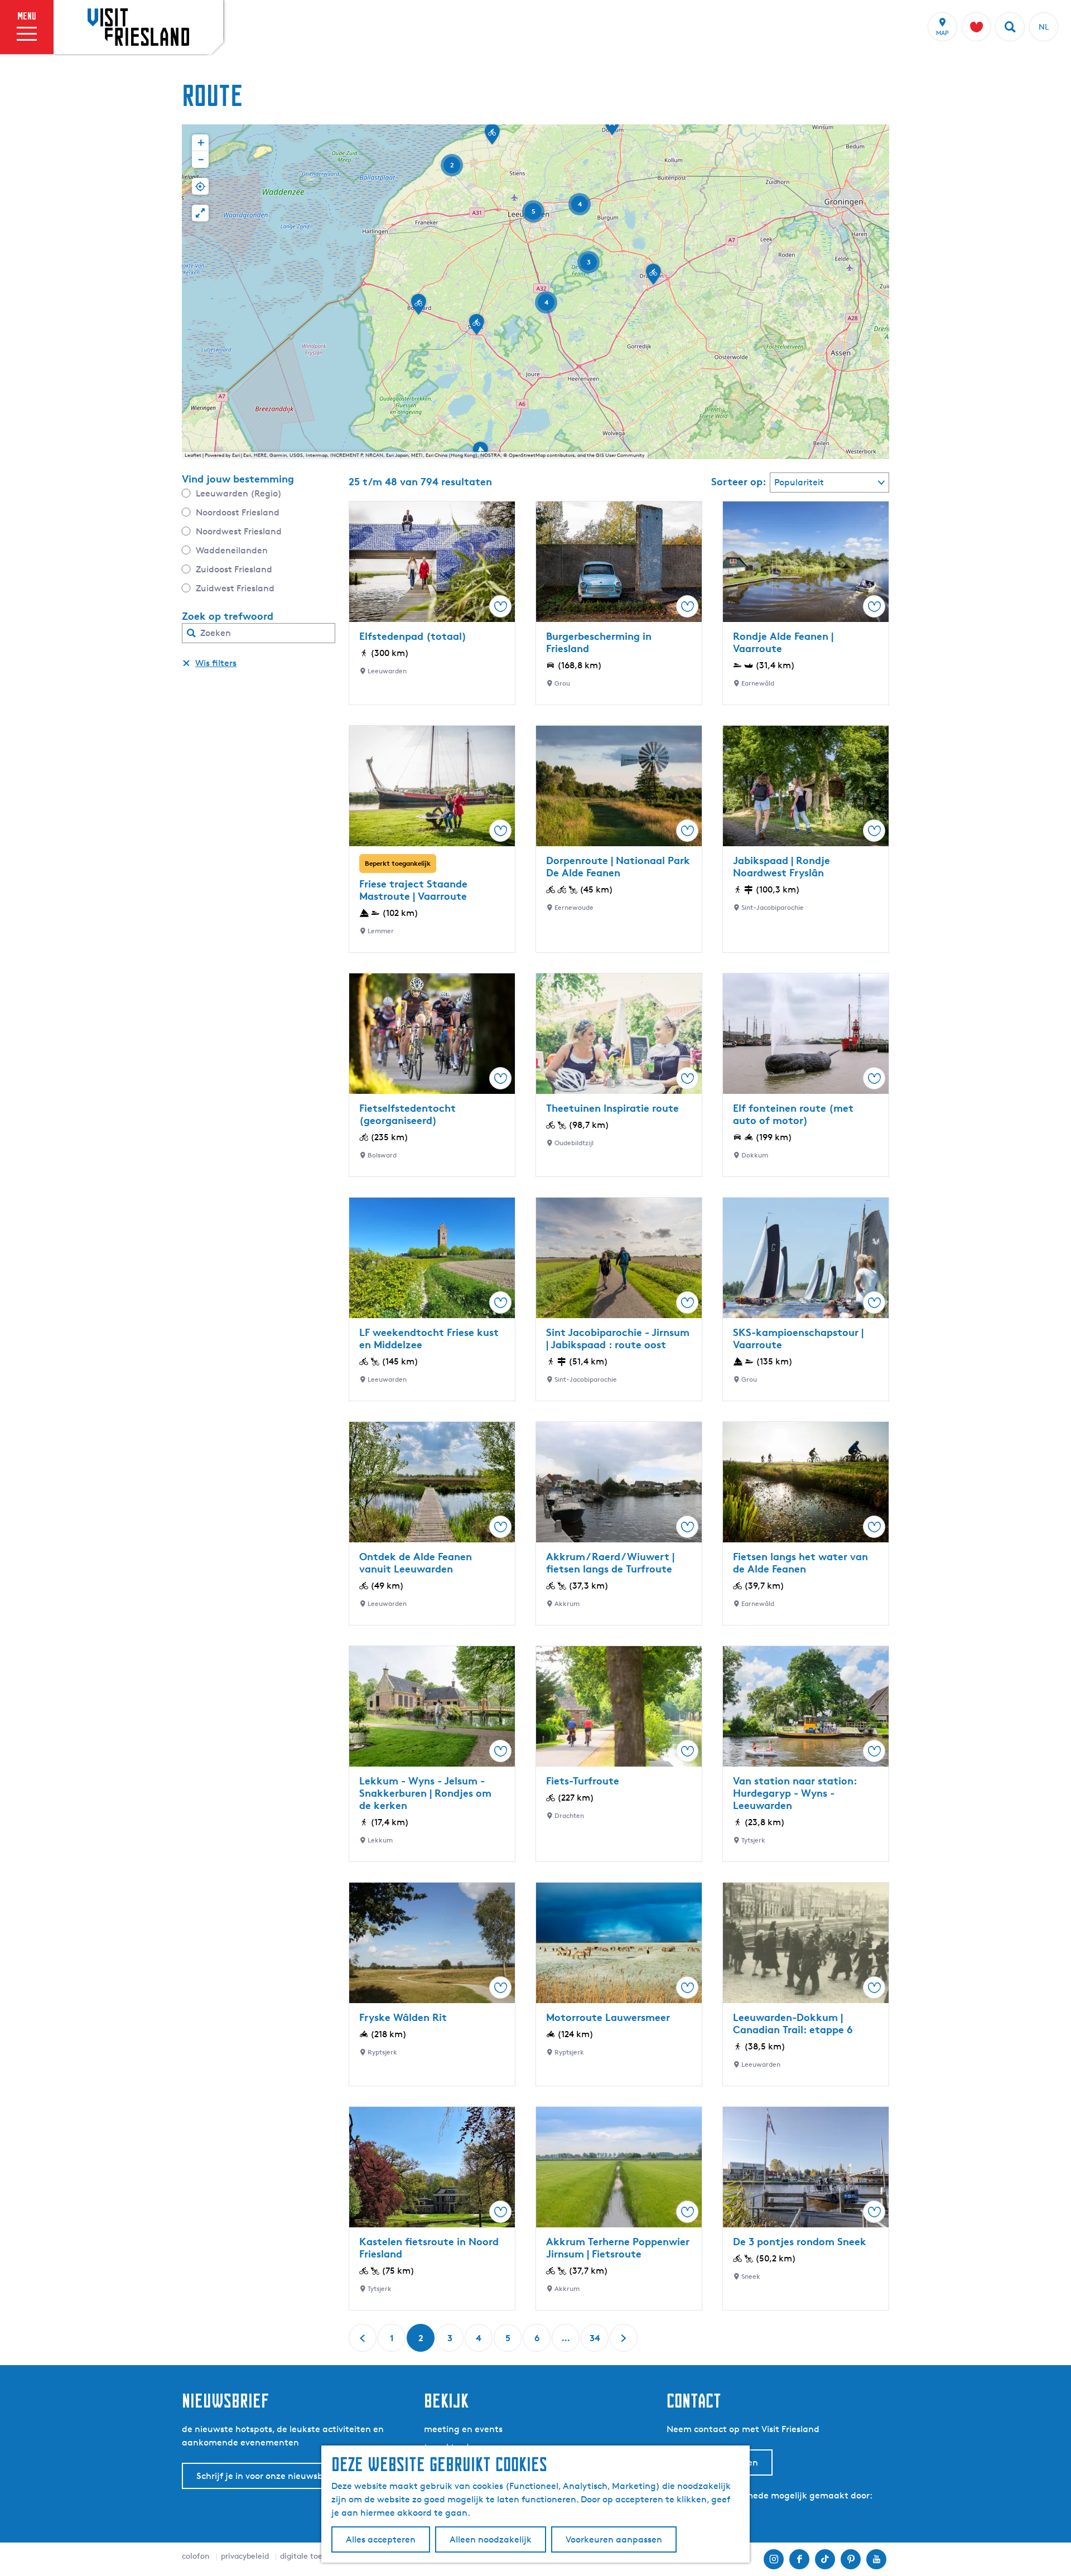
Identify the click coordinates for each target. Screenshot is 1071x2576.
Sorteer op (739, 481)
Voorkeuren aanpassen (614, 2539)
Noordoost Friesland (238, 512)
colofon (196, 2556)
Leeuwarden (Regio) (239, 493)
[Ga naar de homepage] (138, 27)
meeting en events (463, 2429)
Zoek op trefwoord (228, 616)
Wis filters (216, 663)
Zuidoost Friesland (234, 569)
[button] (418, 308)
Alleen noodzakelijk (491, 2539)
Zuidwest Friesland (235, 588)
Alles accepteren (381, 2539)
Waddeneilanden (232, 550)
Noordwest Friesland (239, 531)
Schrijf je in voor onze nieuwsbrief (267, 2476)
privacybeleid (245, 2556)
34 (595, 2342)
